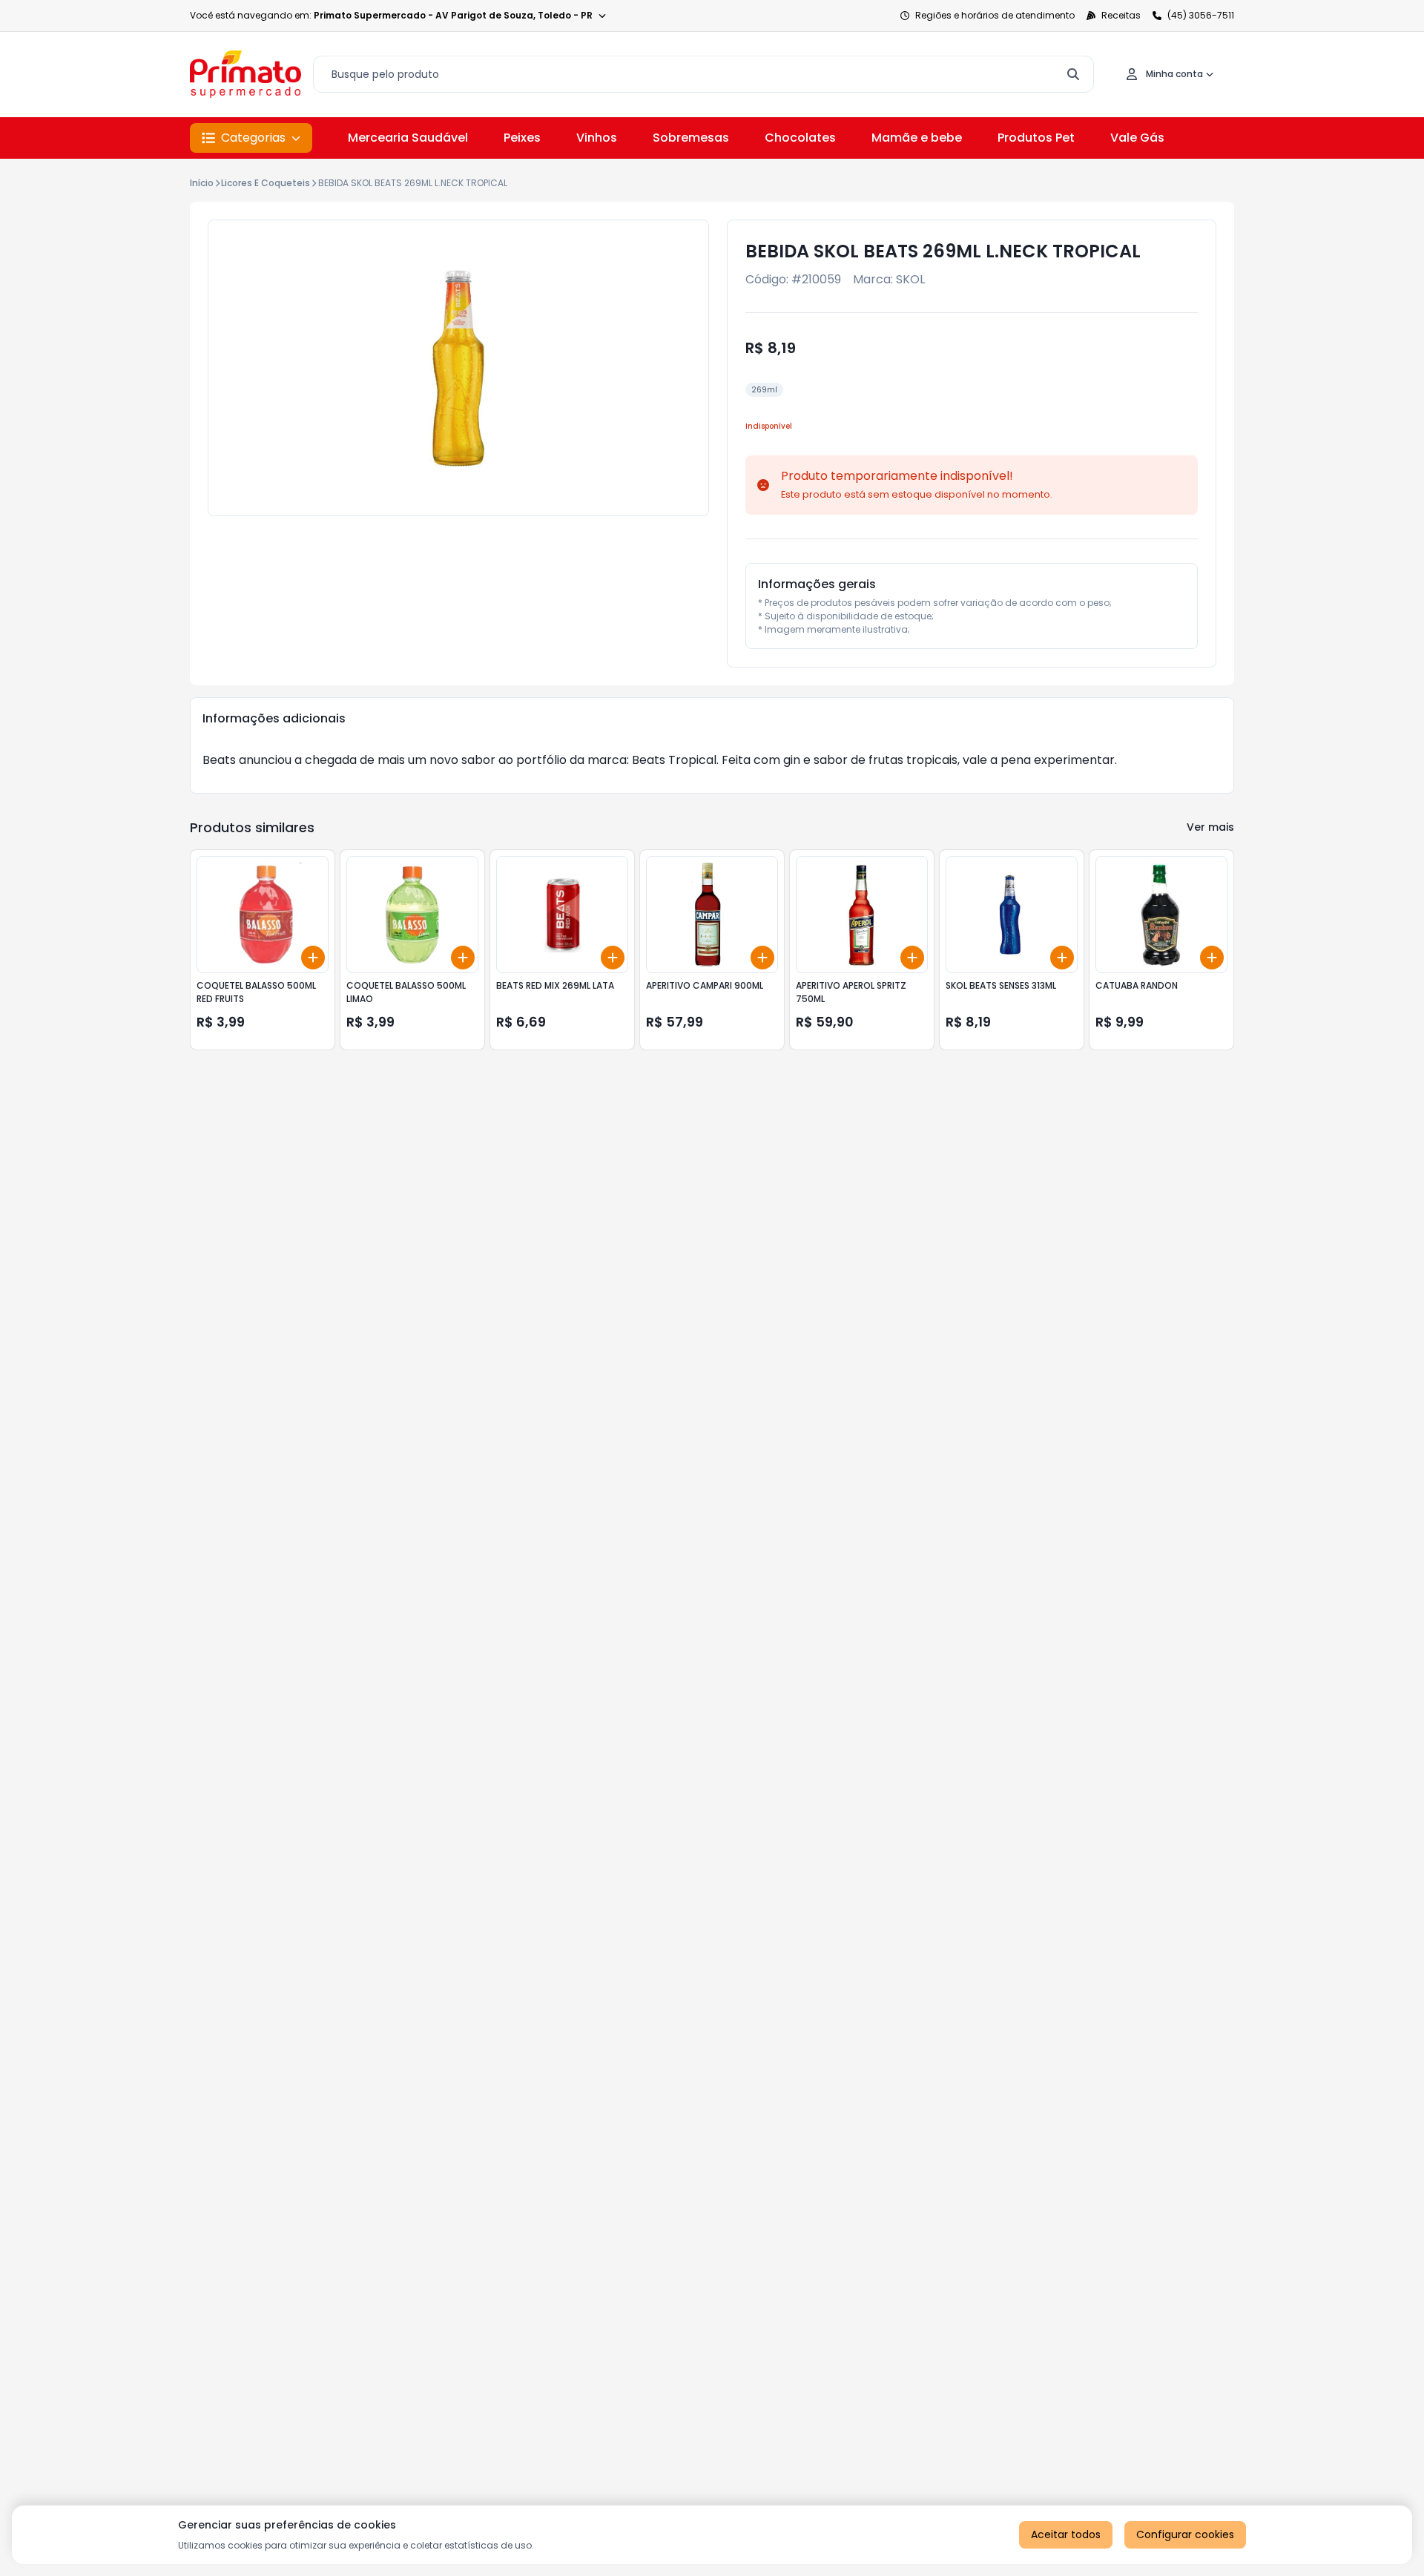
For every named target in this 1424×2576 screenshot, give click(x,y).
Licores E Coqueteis (266, 183)
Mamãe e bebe (917, 138)
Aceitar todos (1066, 2534)
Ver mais (1210, 827)
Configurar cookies (1185, 2534)
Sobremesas (691, 138)
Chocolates (800, 138)
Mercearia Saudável (408, 138)
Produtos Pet (1036, 138)
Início (202, 183)
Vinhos (597, 138)
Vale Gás (1137, 138)
